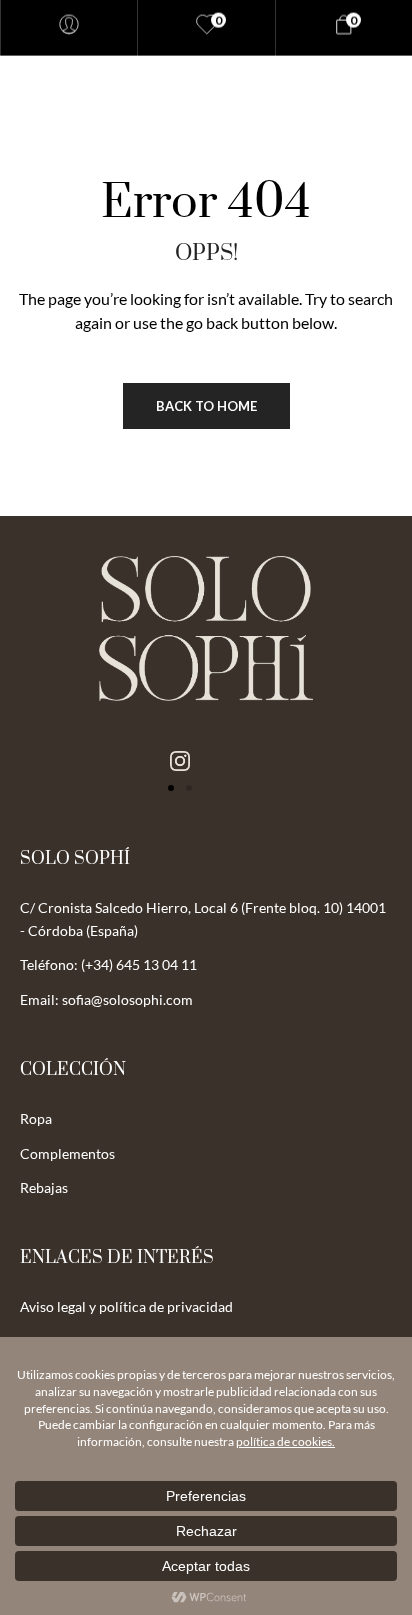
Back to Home (206, 406)
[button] (171, 788)
